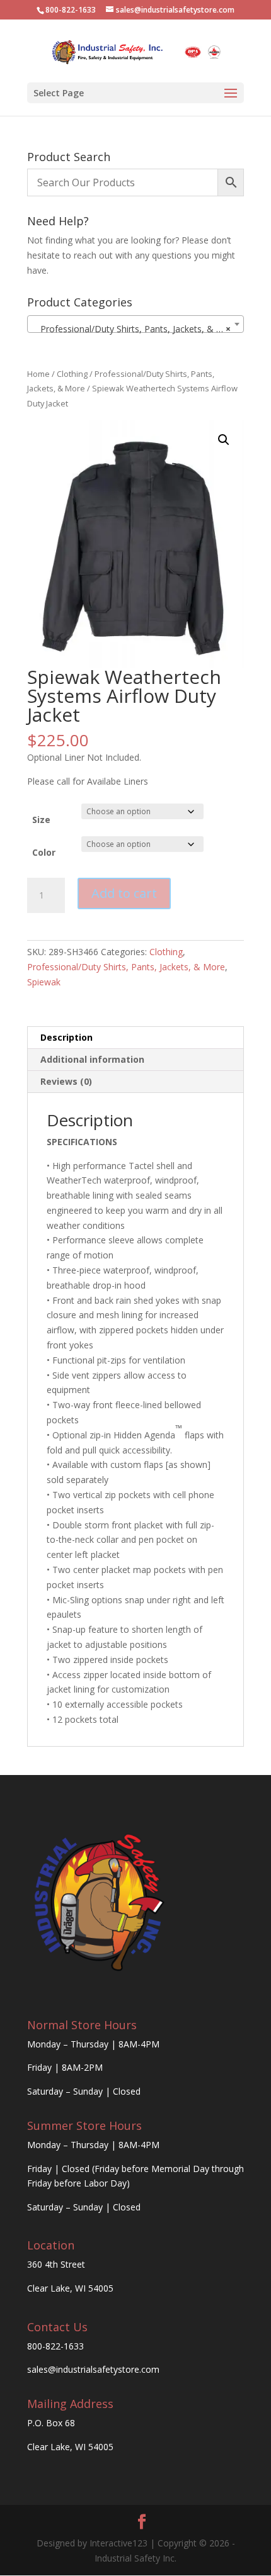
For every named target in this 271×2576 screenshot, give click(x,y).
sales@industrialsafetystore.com (93, 2369)
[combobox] (135, 324)
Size (41, 820)
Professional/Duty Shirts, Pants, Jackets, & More (126, 967)
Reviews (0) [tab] (66, 1081)
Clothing (72, 374)
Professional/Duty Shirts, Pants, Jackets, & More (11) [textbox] (138, 329)
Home (38, 374)
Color (44, 852)
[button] (224, 440)
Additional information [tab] (92, 1059)
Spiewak (44, 982)
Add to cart (124, 893)
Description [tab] (66, 1037)
